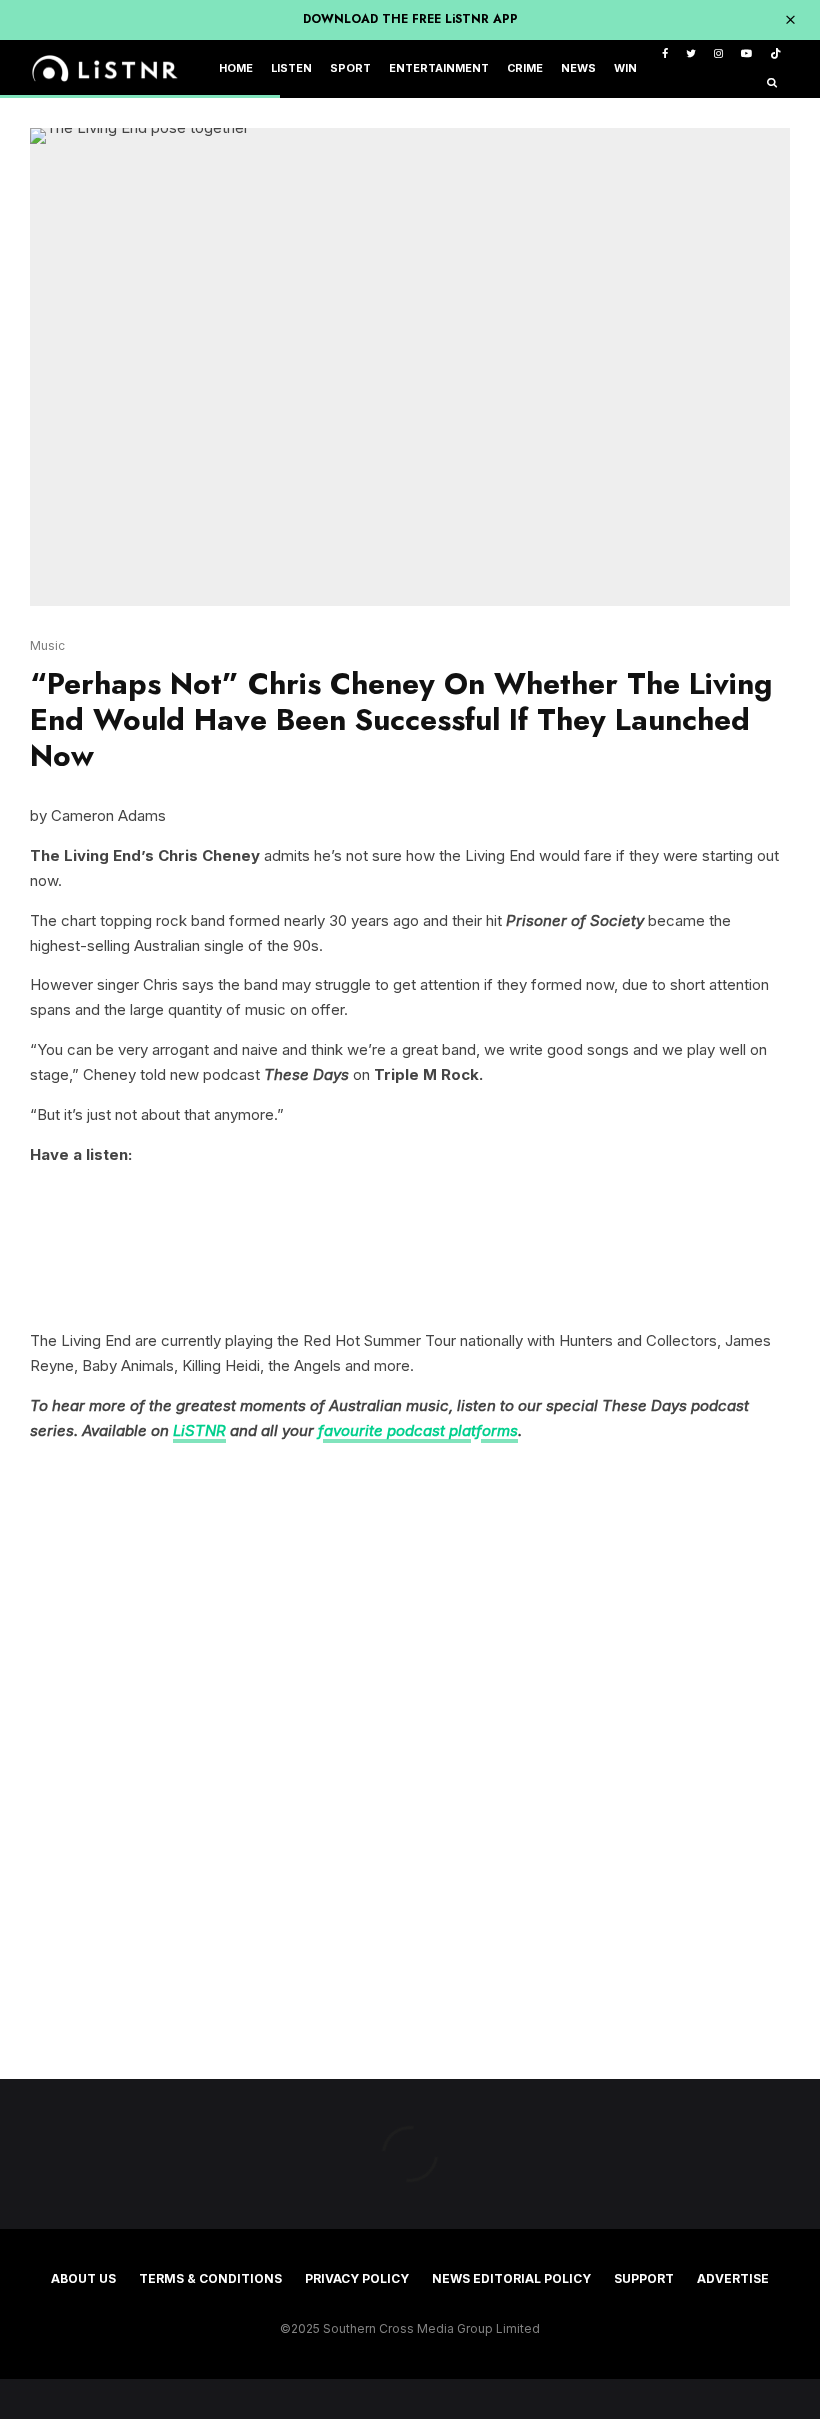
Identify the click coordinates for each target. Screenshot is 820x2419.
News (578, 68)
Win (625, 68)
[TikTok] (775, 54)
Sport (350, 68)
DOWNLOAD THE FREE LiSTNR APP (410, 19)
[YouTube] (746, 54)
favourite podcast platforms (418, 1430)
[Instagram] (718, 54)
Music (47, 645)
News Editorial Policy (511, 2278)
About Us (83, 2278)
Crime (525, 68)
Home (236, 68)
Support (644, 2278)
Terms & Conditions (210, 2278)
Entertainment (439, 68)
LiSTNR (199, 1430)
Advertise (733, 2278)
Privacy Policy (357, 2278)
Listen (291, 68)
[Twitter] (691, 54)
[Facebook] (665, 54)
